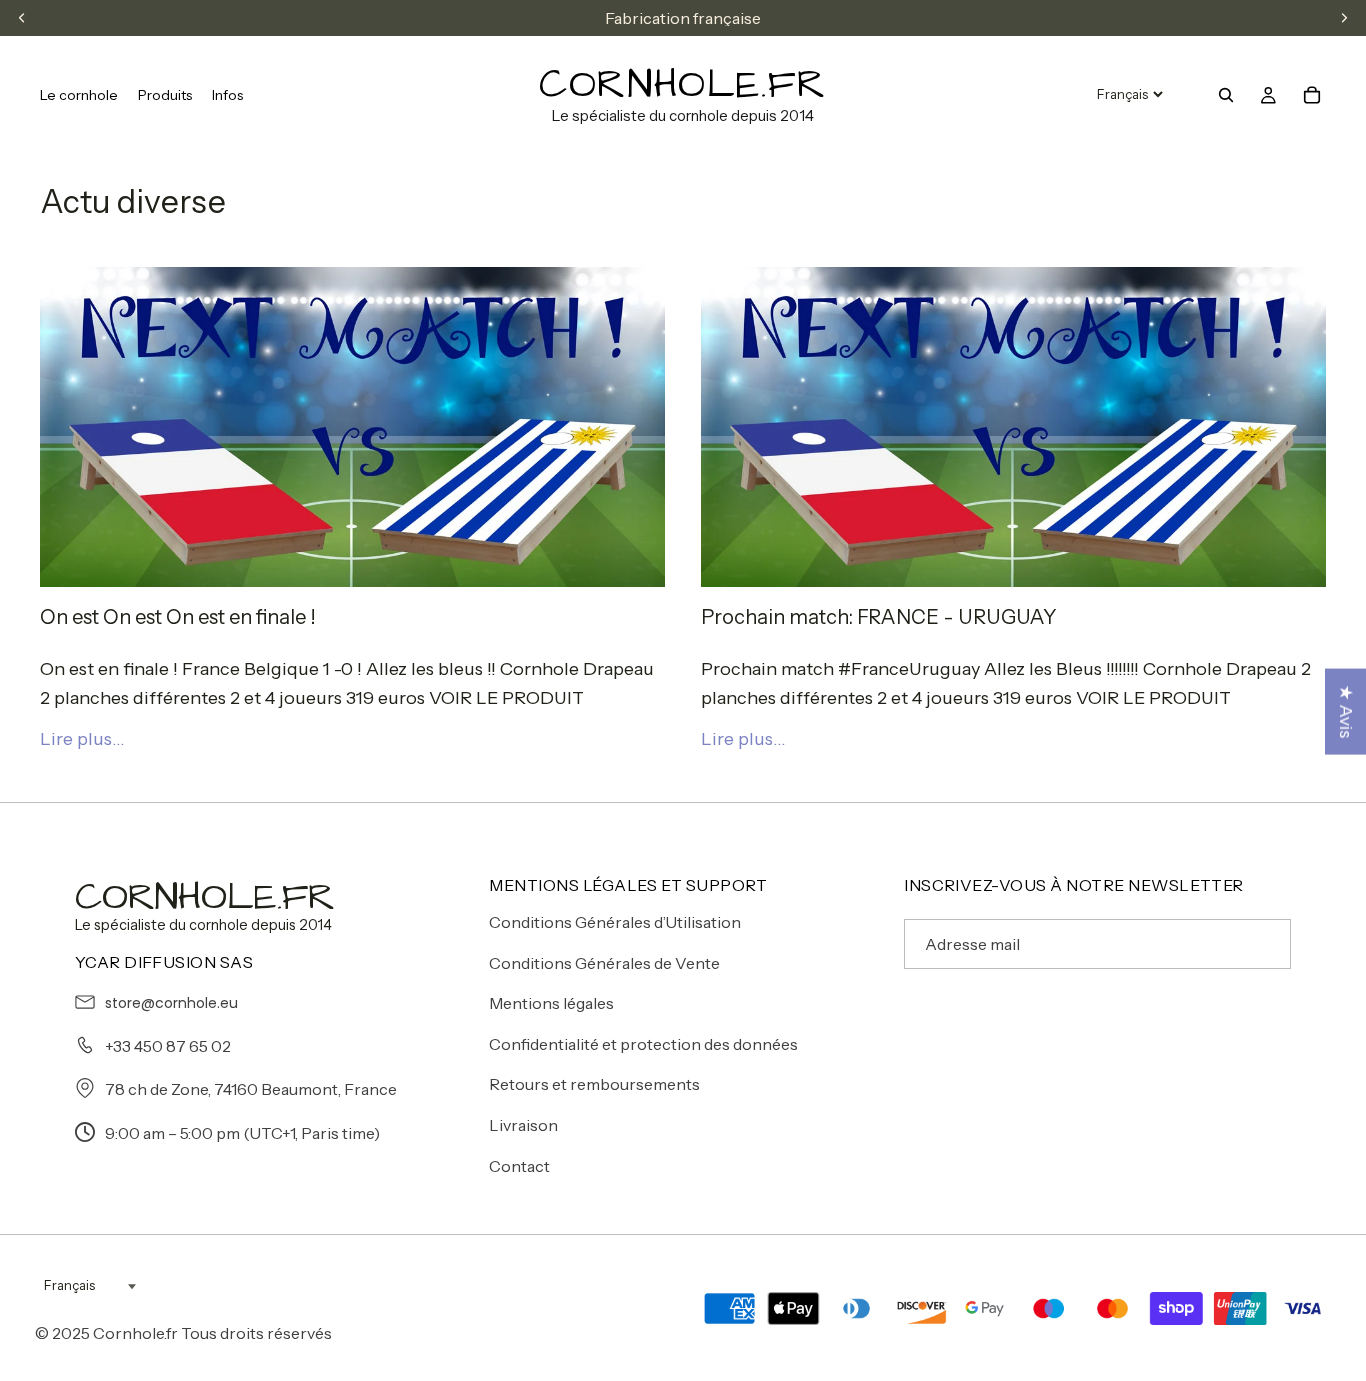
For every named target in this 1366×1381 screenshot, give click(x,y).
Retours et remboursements (594, 1084)
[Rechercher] (1226, 95)
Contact (519, 1166)
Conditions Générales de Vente (604, 963)
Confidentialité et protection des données (643, 1044)
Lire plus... (82, 739)
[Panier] (1312, 95)
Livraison (523, 1125)
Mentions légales (551, 1003)
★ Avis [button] (1346, 711)
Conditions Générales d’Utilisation (615, 922)
